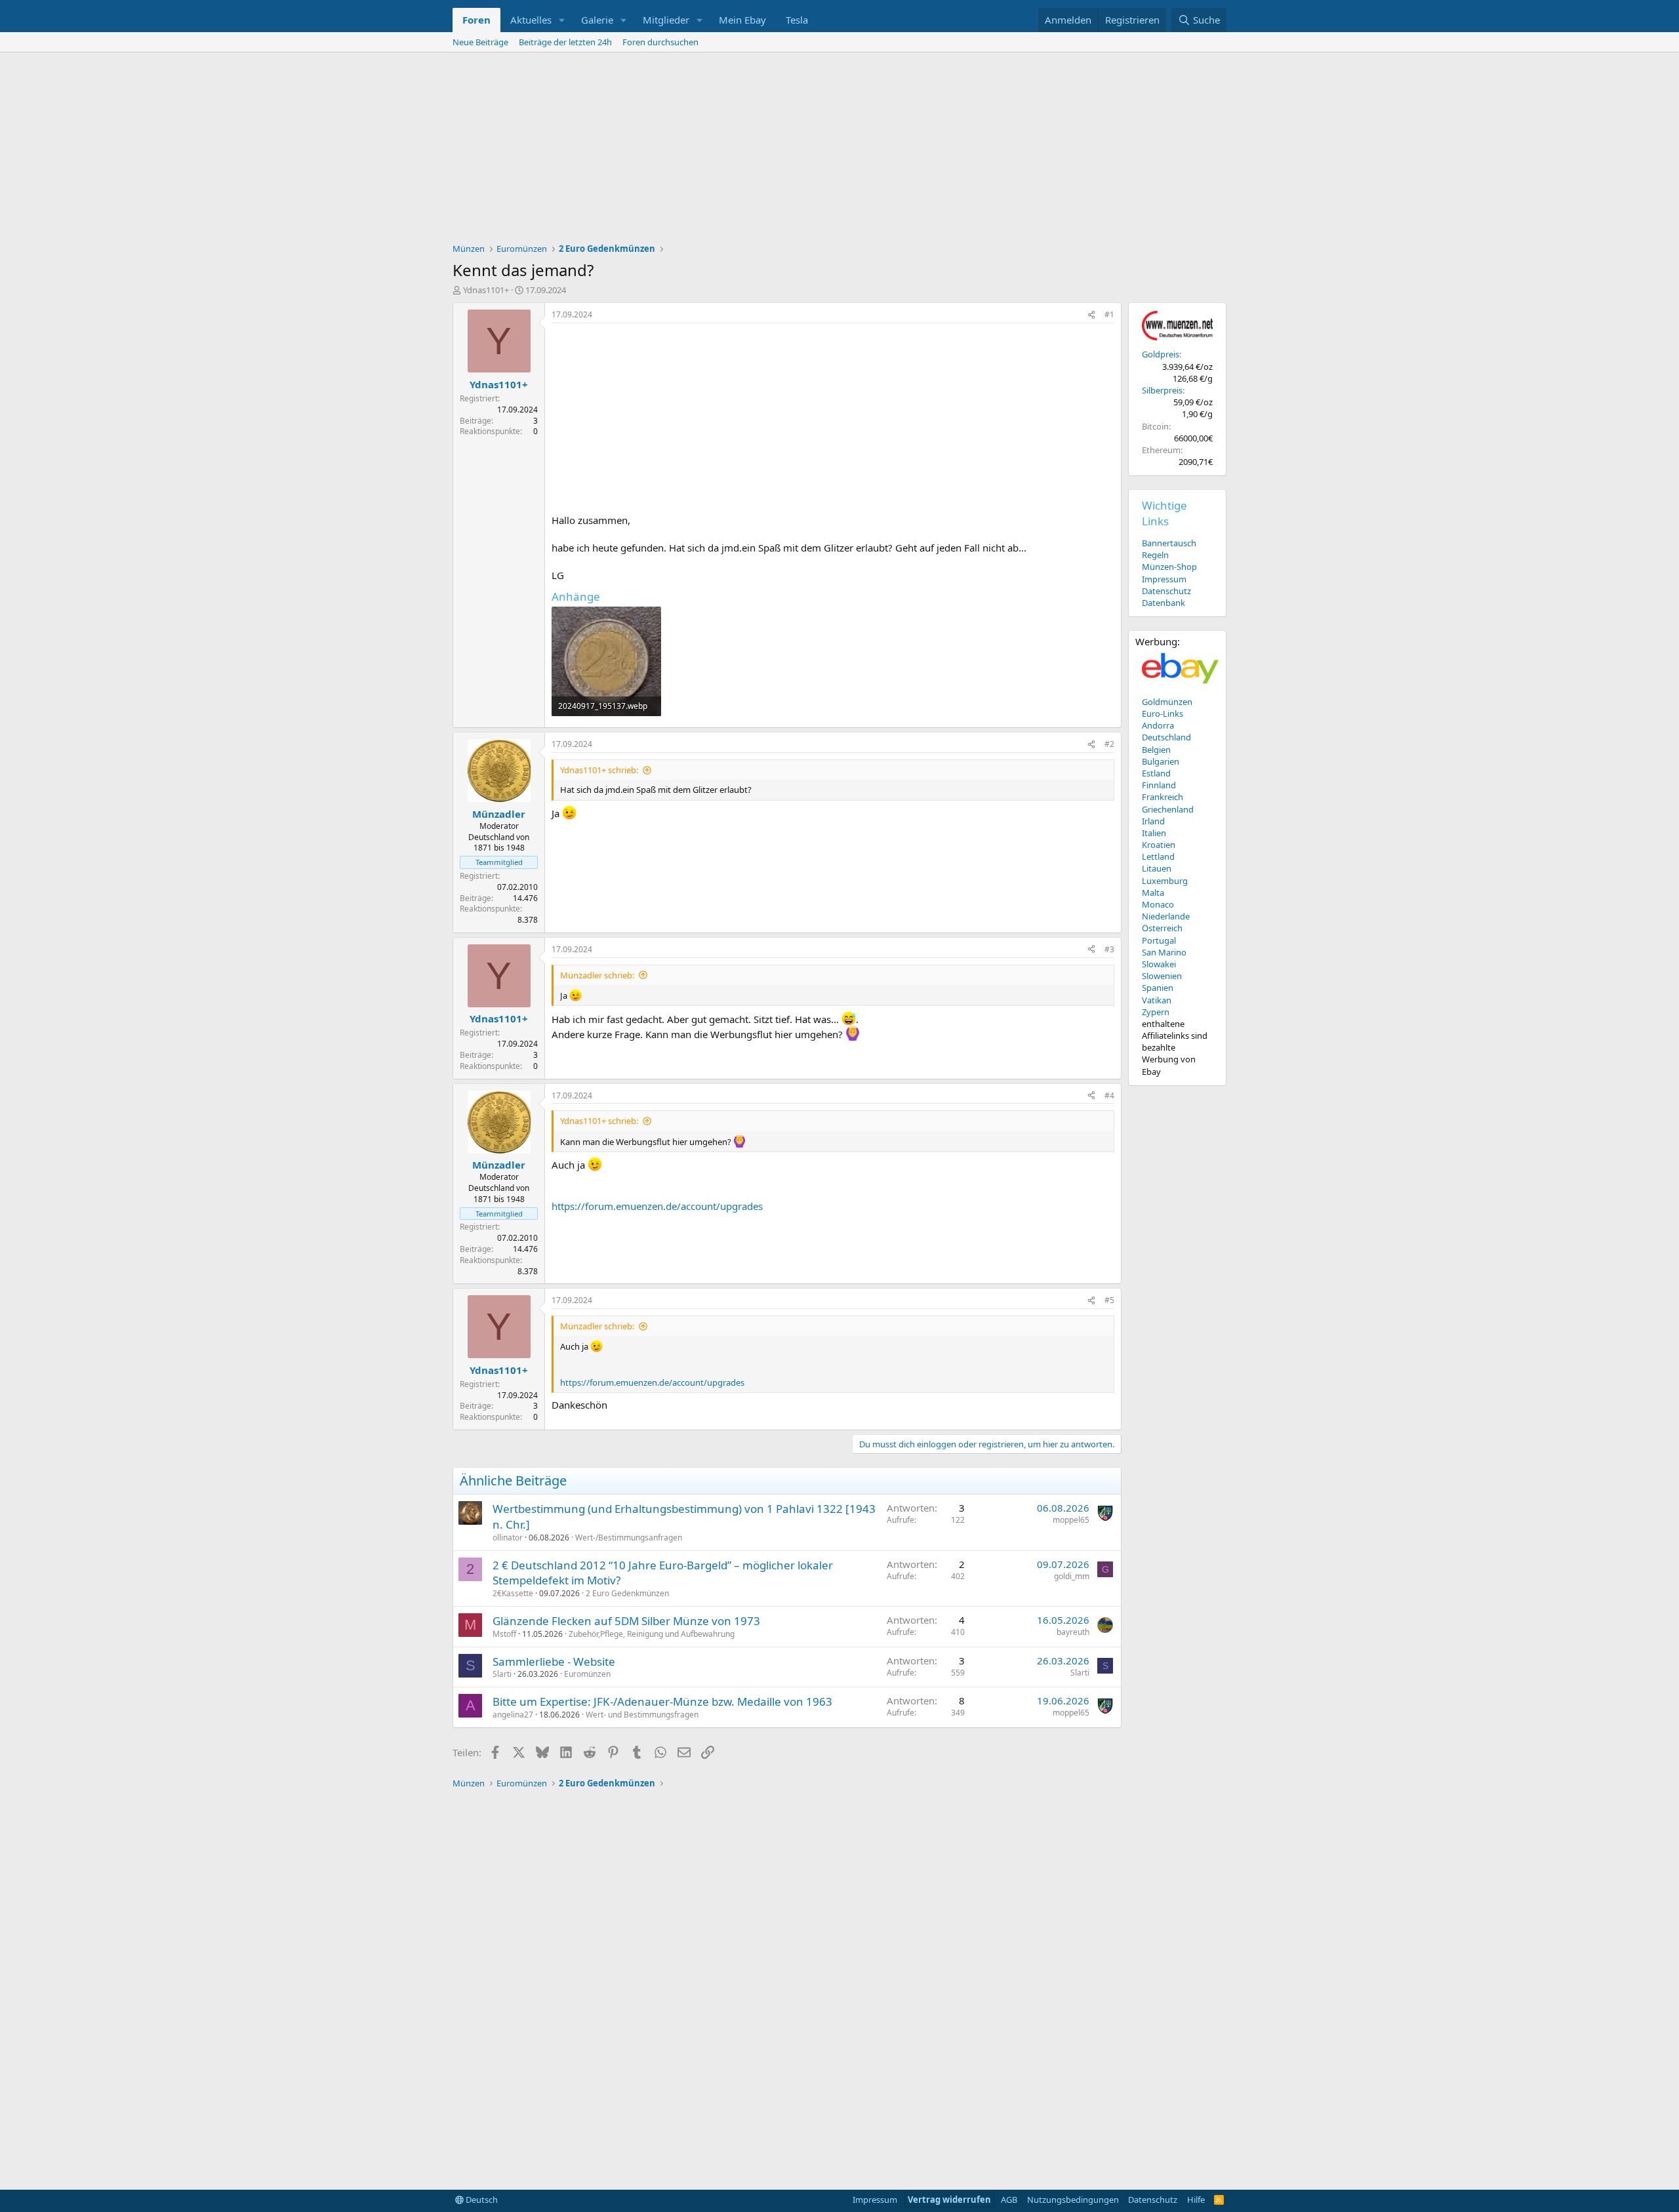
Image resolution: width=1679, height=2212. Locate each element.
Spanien (1158, 988)
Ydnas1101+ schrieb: (599, 770)
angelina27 (513, 1715)
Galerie (597, 20)
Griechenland (1168, 809)
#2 (1109, 744)
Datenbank (1163, 603)
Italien (1154, 833)
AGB (1009, 2200)
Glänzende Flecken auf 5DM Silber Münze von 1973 (626, 1621)
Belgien (1156, 750)
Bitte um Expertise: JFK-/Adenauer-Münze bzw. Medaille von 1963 (662, 1701)
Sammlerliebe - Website (554, 1661)
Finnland (1159, 785)
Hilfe (1196, 2200)
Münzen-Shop (1169, 567)
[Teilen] (1091, 315)
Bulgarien (1161, 761)
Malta (1153, 893)
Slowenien (1162, 976)
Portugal (1159, 940)
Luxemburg (1165, 881)
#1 (1109, 314)
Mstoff (504, 1634)
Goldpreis (1161, 354)
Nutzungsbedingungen (1073, 2200)
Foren (476, 20)
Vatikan (1157, 1000)
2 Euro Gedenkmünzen (627, 1593)
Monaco (1158, 904)
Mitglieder (666, 20)
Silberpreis (1162, 390)
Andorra (1158, 725)
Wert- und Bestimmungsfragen (642, 1715)
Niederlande (1166, 916)
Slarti (502, 1674)
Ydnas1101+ (486, 290)
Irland (1153, 821)
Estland (1156, 773)
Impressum (1164, 579)
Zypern (1156, 1012)
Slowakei (1159, 964)
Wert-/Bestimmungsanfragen (629, 1538)
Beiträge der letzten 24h (565, 42)
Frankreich (1163, 797)
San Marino (1164, 952)
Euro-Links (1163, 714)
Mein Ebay (742, 20)
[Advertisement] (839, 151)
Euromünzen (587, 1674)
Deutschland (1166, 737)
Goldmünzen (1167, 702)
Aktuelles (531, 20)
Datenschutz (1166, 591)
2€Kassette (513, 1593)
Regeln (1155, 555)
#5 (1109, 1300)
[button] (562, 20)
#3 (1109, 949)
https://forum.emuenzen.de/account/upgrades (657, 1206)
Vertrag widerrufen (949, 2200)
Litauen (1157, 868)
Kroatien (1159, 845)
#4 (1109, 1096)
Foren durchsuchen (660, 42)
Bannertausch (1169, 543)
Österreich (1162, 928)
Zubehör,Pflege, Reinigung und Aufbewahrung (652, 1634)
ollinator (508, 1538)
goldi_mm (1072, 1576)
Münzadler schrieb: (597, 975)
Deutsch (481, 2200)
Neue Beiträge (480, 42)
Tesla (797, 20)
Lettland (1158, 856)
